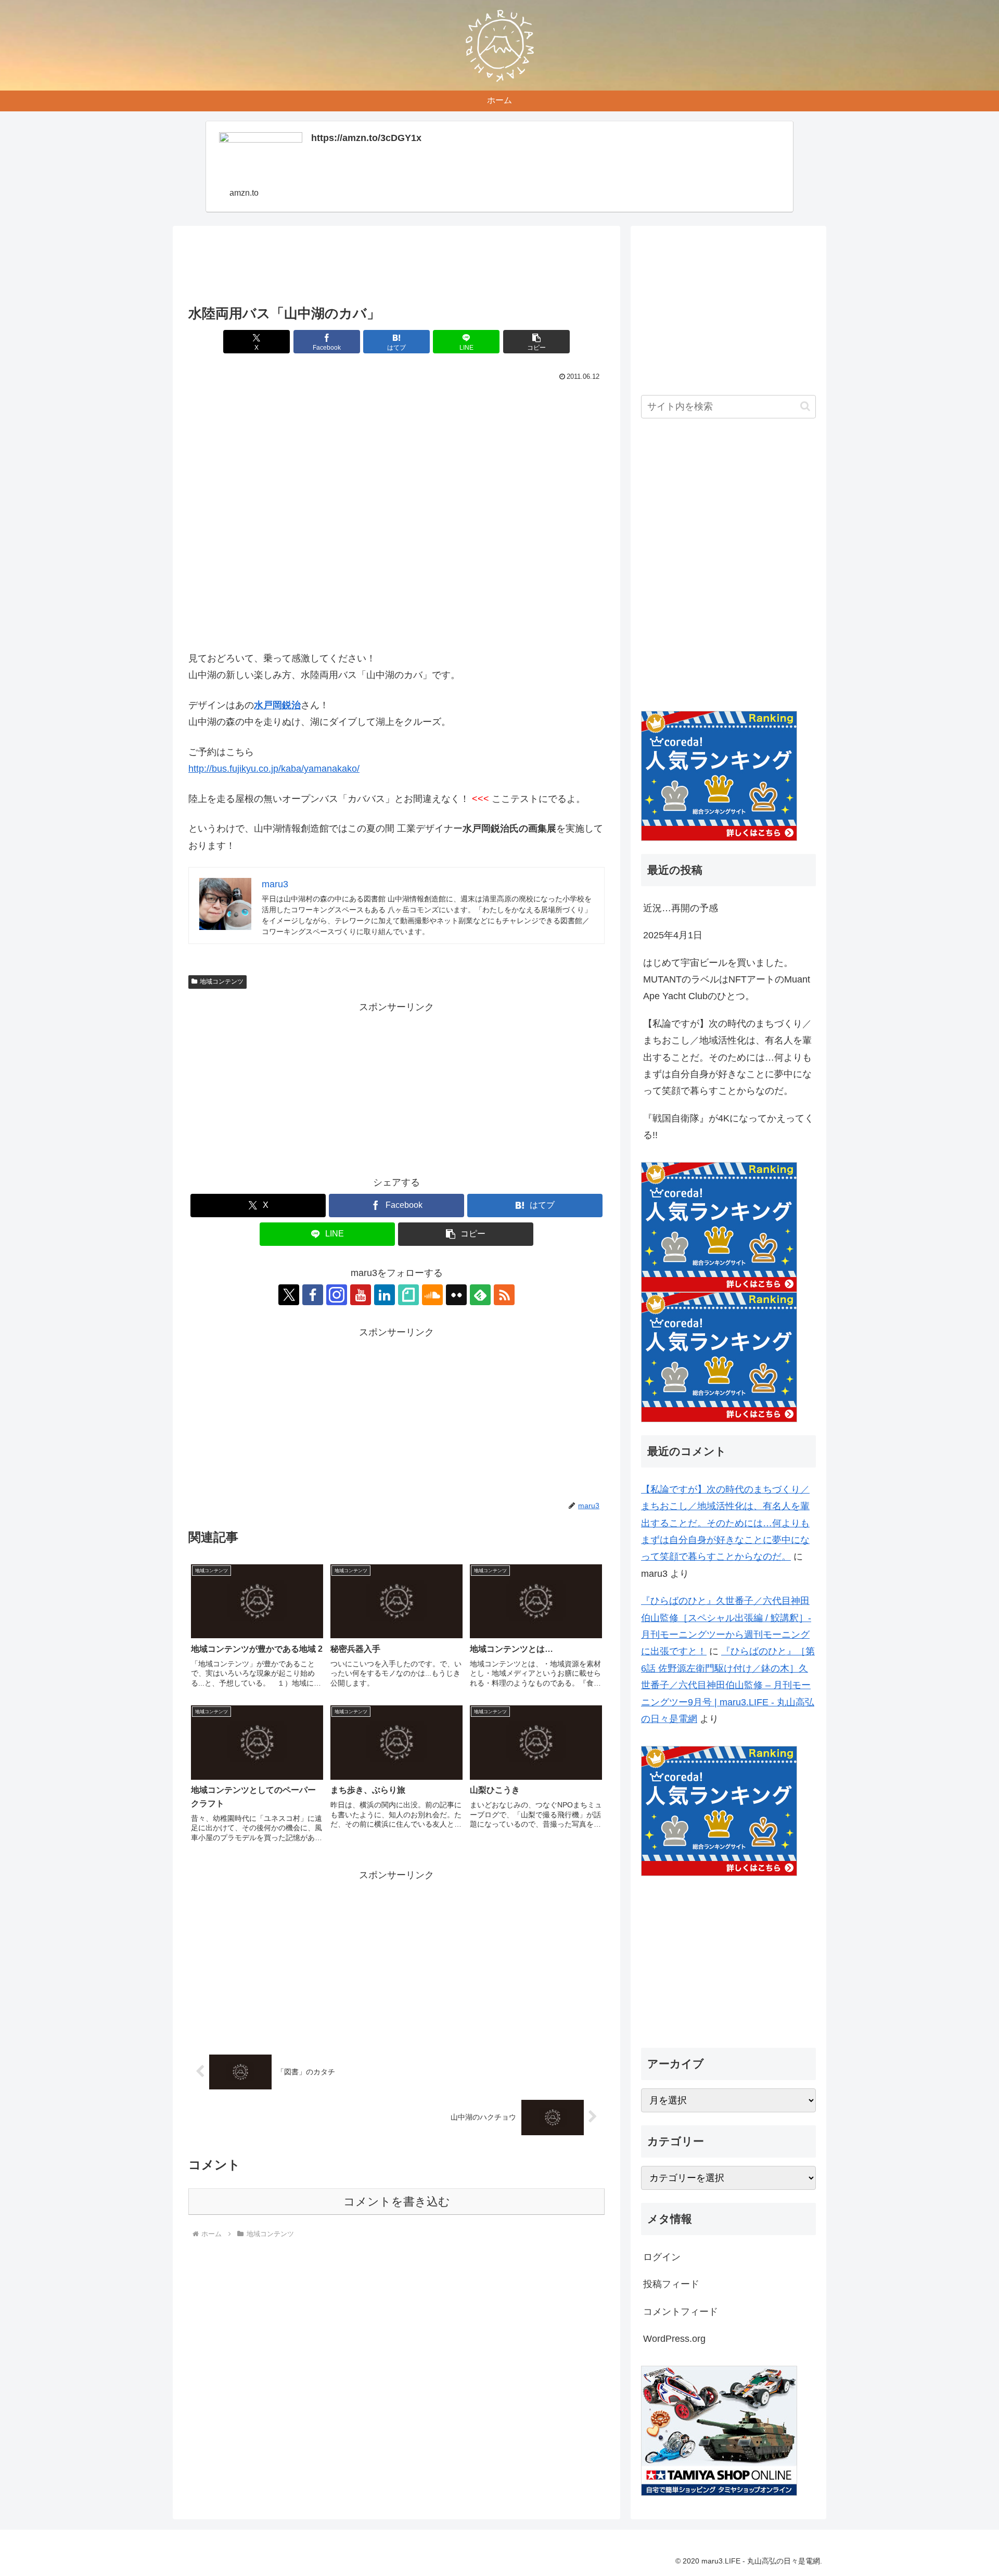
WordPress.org (674, 2339)
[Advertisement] (396, 269)
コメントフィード (681, 2312)
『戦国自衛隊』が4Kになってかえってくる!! (728, 1127)
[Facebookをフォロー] (313, 1295)
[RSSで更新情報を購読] (504, 1295)
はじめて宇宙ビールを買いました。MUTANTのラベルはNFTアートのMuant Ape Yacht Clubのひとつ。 (727, 980)
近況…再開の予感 (681, 908)
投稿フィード (671, 2284)
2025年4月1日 (673, 935)
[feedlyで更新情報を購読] (480, 1295)
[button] (536, 342)
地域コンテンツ (222, 981)
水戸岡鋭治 (277, 705)
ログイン (662, 2257)
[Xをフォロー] (289, 1295)
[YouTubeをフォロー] (361, 1295)
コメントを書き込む (397, 2202)
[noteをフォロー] (408, 1295)
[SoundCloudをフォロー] (432, 1295)
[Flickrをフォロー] (456, 1295)
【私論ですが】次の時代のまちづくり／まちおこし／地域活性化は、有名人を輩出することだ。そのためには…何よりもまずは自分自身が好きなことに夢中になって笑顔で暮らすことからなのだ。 (727, 1057)
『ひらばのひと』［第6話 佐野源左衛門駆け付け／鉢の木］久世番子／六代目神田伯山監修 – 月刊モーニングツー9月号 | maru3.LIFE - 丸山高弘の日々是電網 (728, 1685)
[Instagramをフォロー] (337, 1295)
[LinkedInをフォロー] (385, 1295)
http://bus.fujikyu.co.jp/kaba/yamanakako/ (274, 769)
